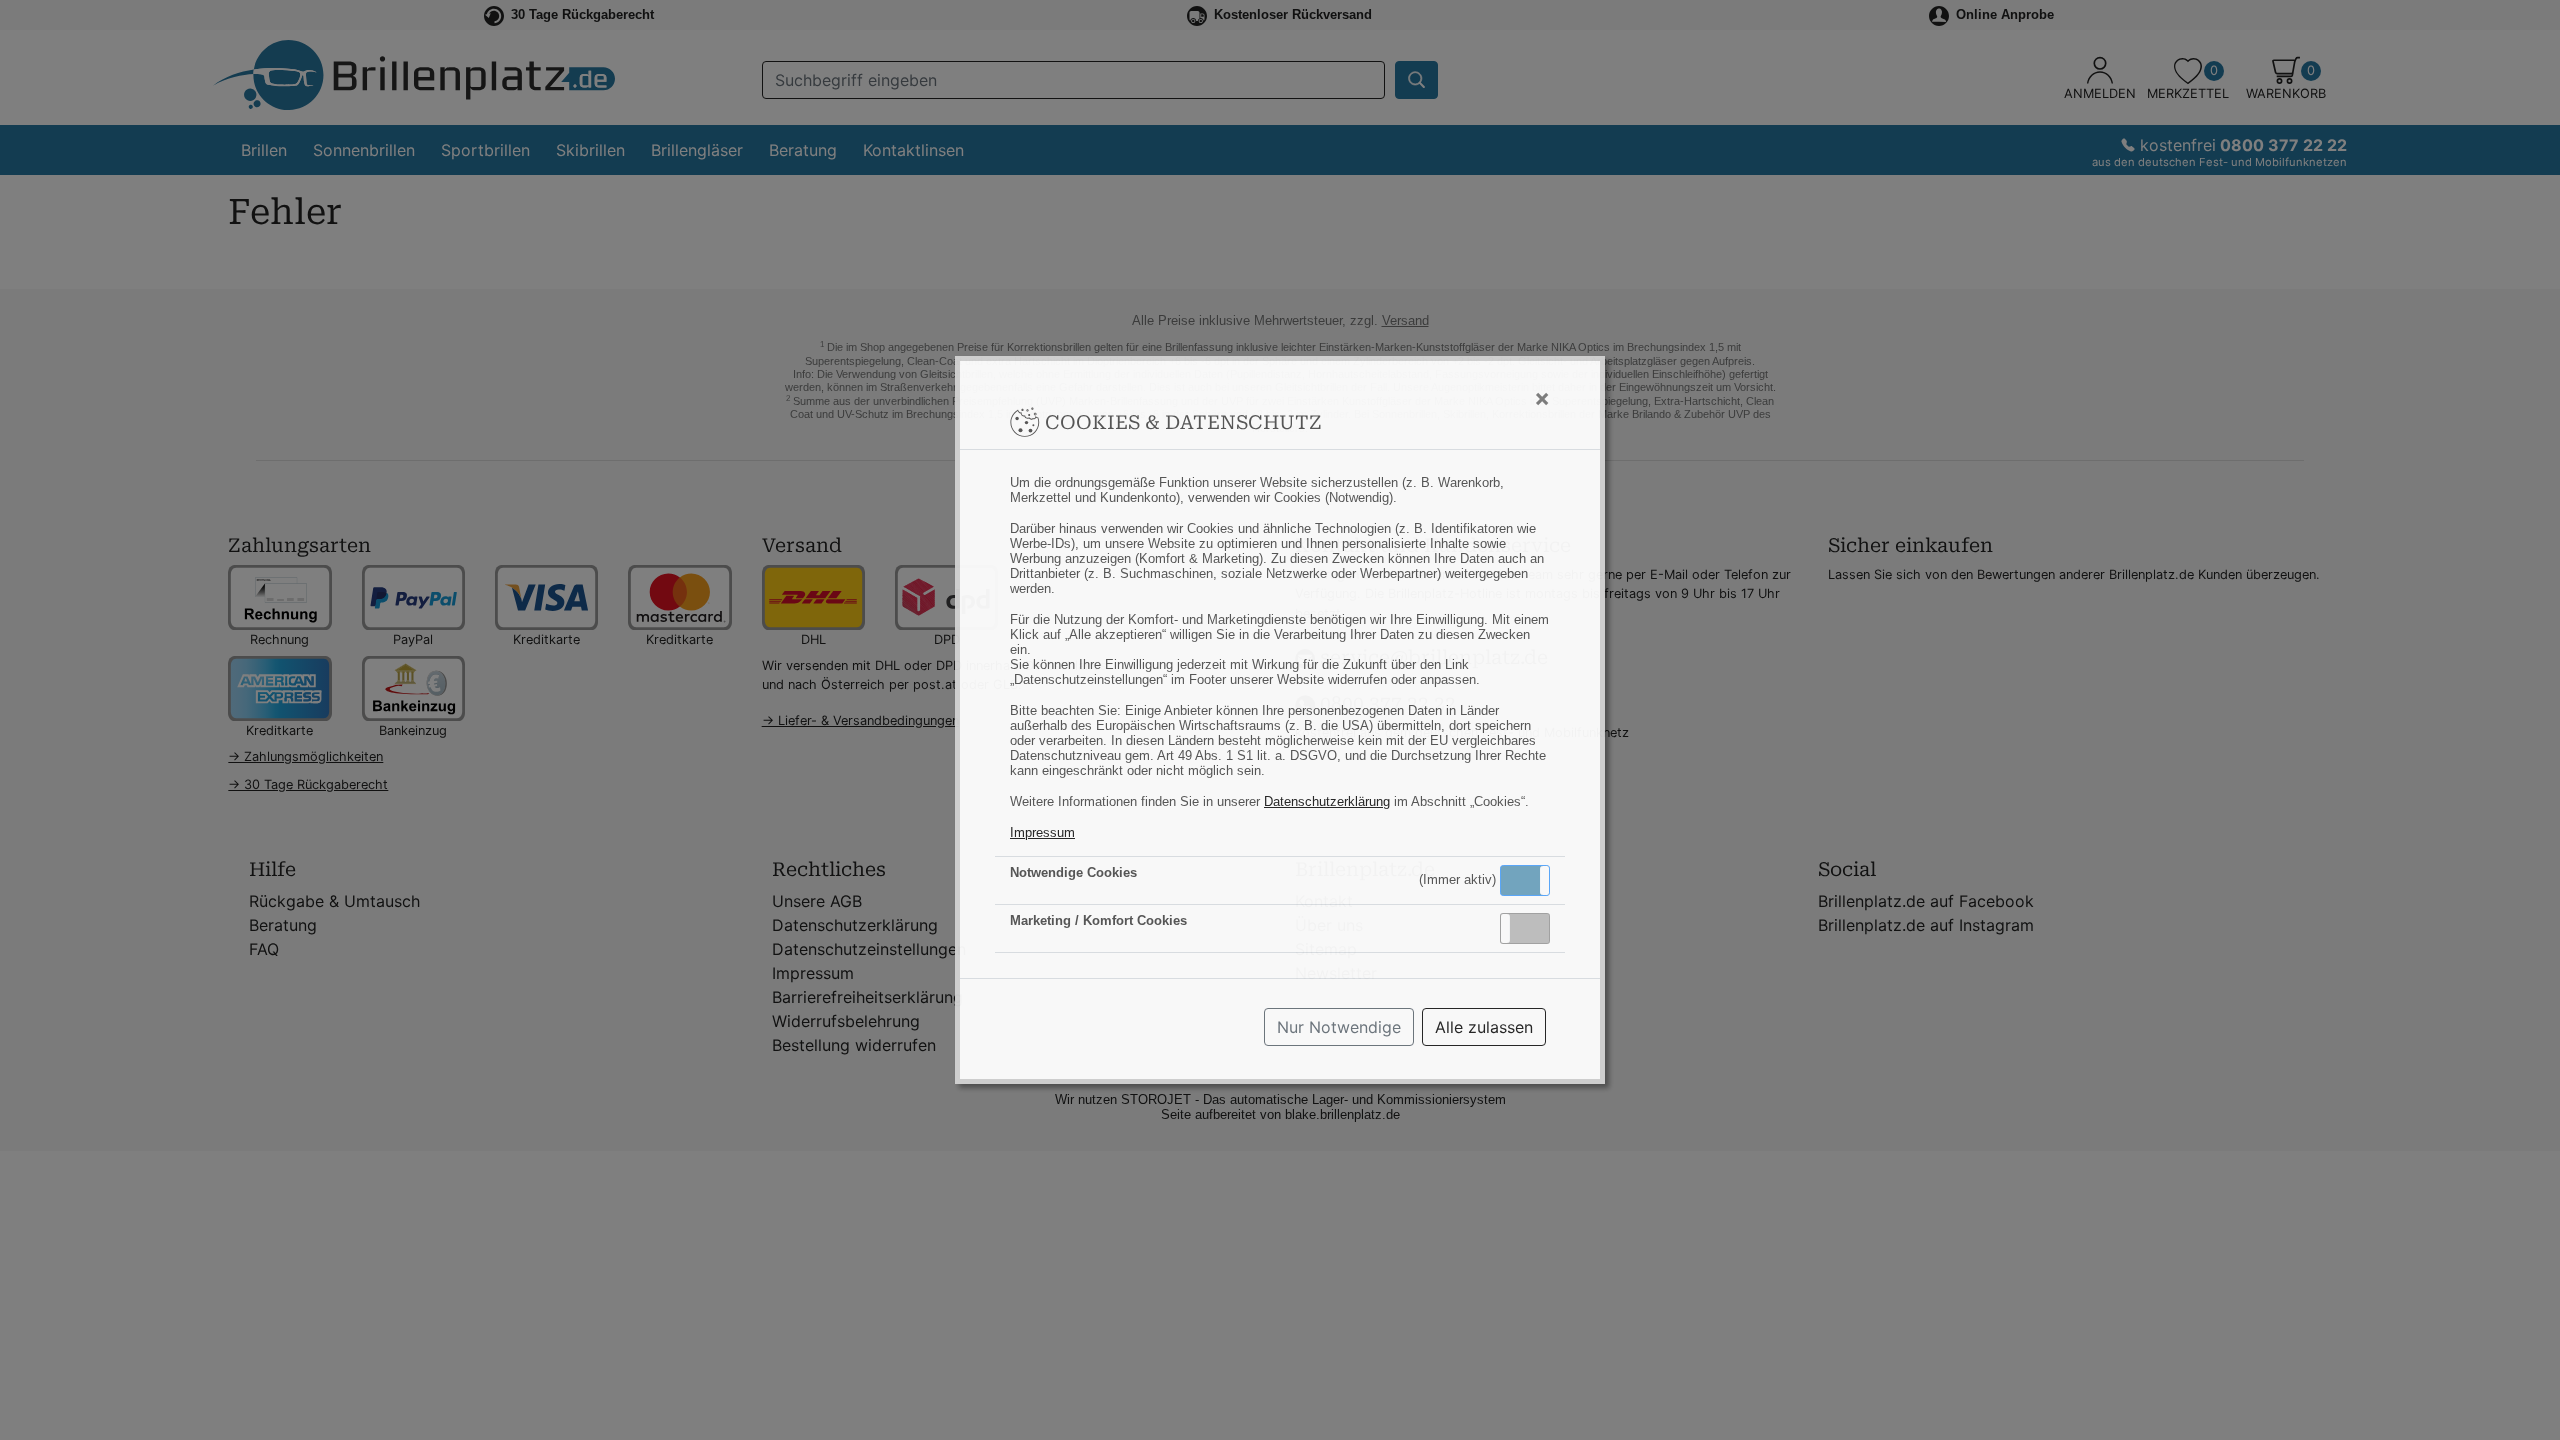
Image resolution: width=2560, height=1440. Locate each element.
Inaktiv (1533, 928)
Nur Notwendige (1339, 1027)
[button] (1525, 880)
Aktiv (1524, 880)
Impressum (1042, 832)
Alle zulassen (1484, 1027)
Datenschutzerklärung (1327, 801)
